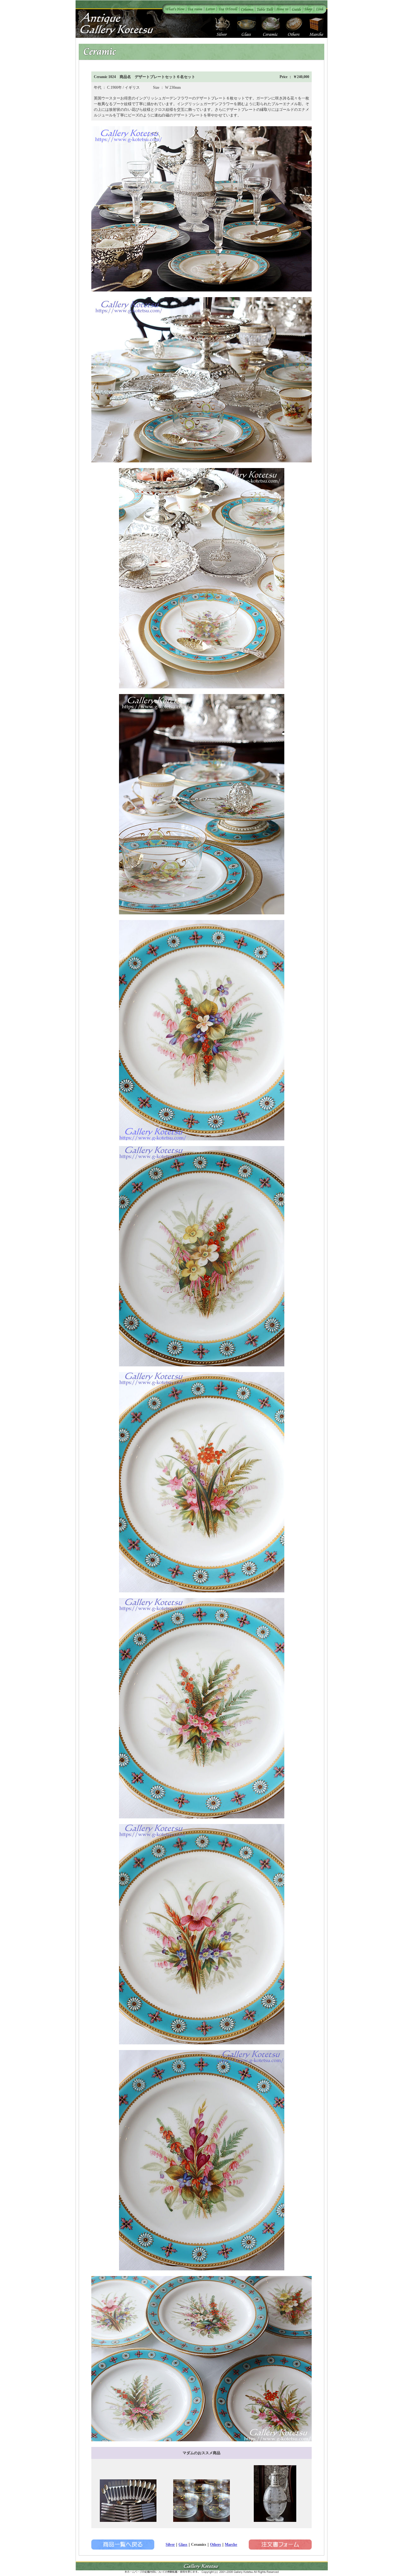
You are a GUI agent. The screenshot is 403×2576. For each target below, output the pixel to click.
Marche (231, 2545)
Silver (170, 2545)
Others (216, 2545)
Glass (183, 2545)
